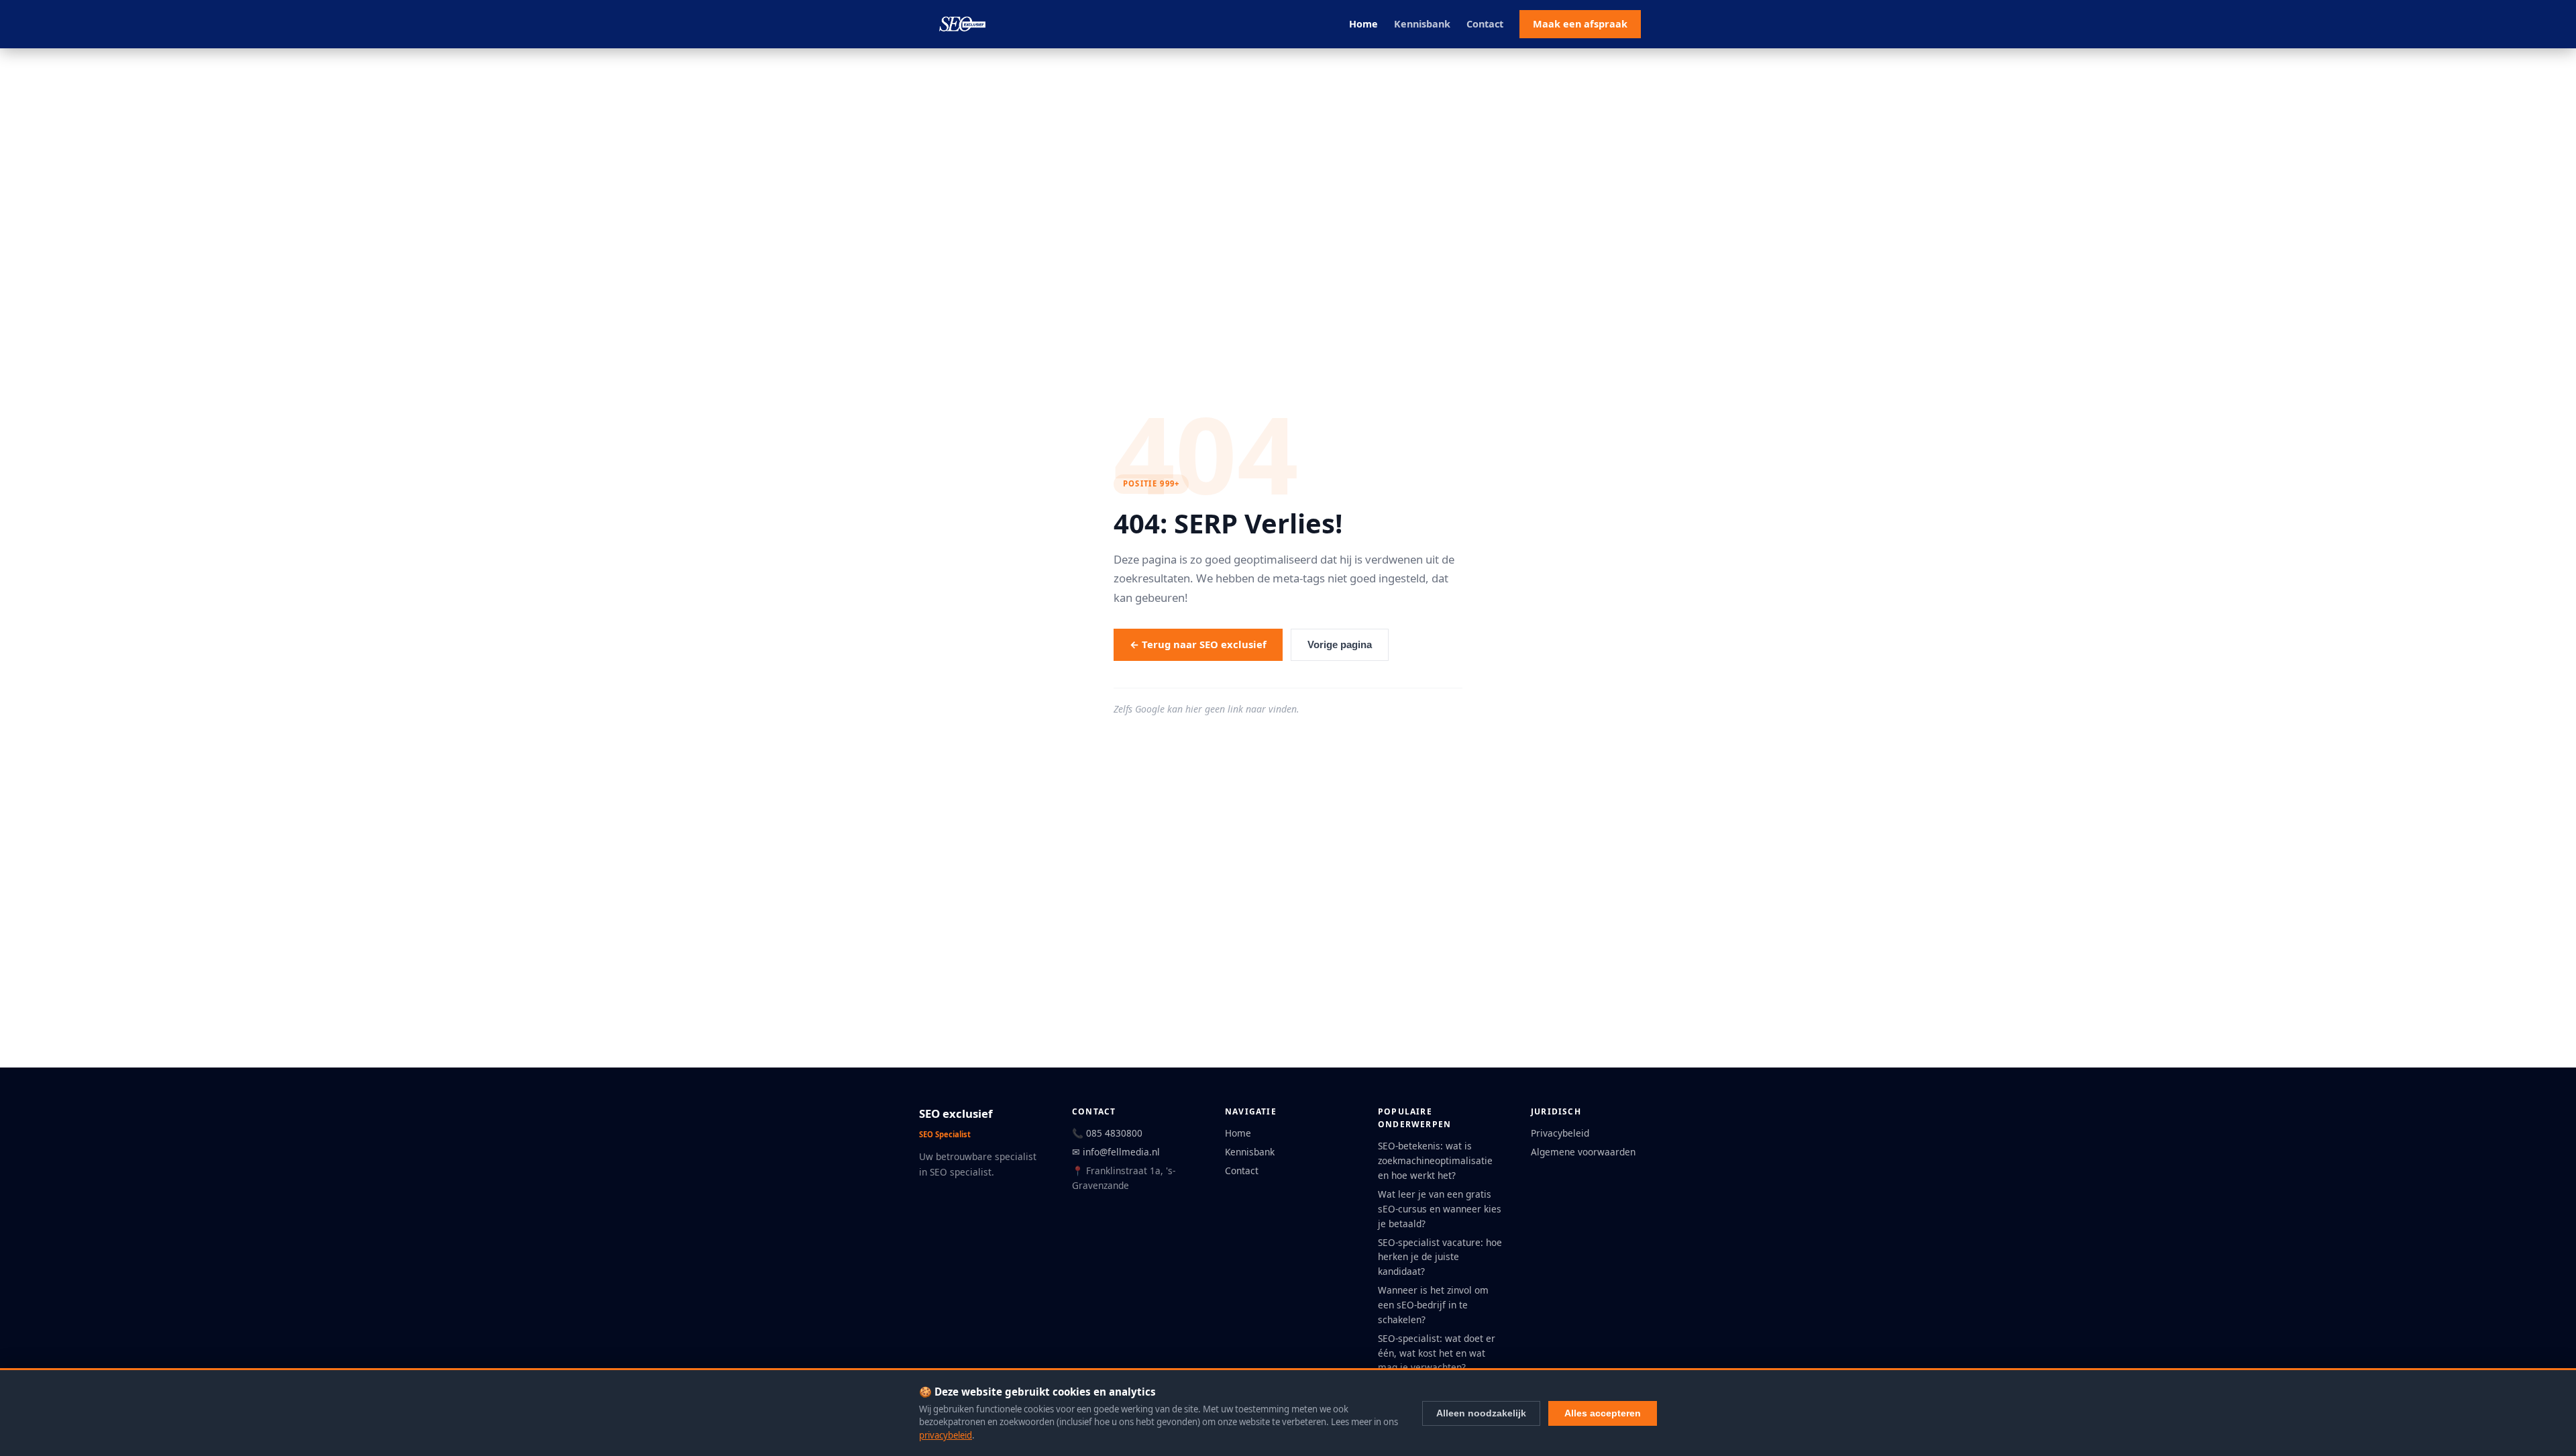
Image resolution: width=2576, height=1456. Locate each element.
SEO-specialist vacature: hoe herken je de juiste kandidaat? (1440, 1257)
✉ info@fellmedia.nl (1116, 1152)
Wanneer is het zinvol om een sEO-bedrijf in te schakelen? (1433, 1305)
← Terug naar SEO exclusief (1198, 644)
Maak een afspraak (1580, 24)
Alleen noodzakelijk (1481, 1413)
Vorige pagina (1340, 645)
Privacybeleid (1560, 1133)
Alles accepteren (1603, 1413)
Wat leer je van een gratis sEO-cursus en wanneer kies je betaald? (1440, 1209)
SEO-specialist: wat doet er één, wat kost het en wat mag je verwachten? (1437, 1353)
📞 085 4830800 (1107, 1133)
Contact (1485, 24)
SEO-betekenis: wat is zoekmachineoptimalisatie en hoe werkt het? (1435, 1160)
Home (1363, 24)
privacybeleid (946, 1435)
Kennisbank (1422, 24)
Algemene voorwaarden (1583, 1152)
